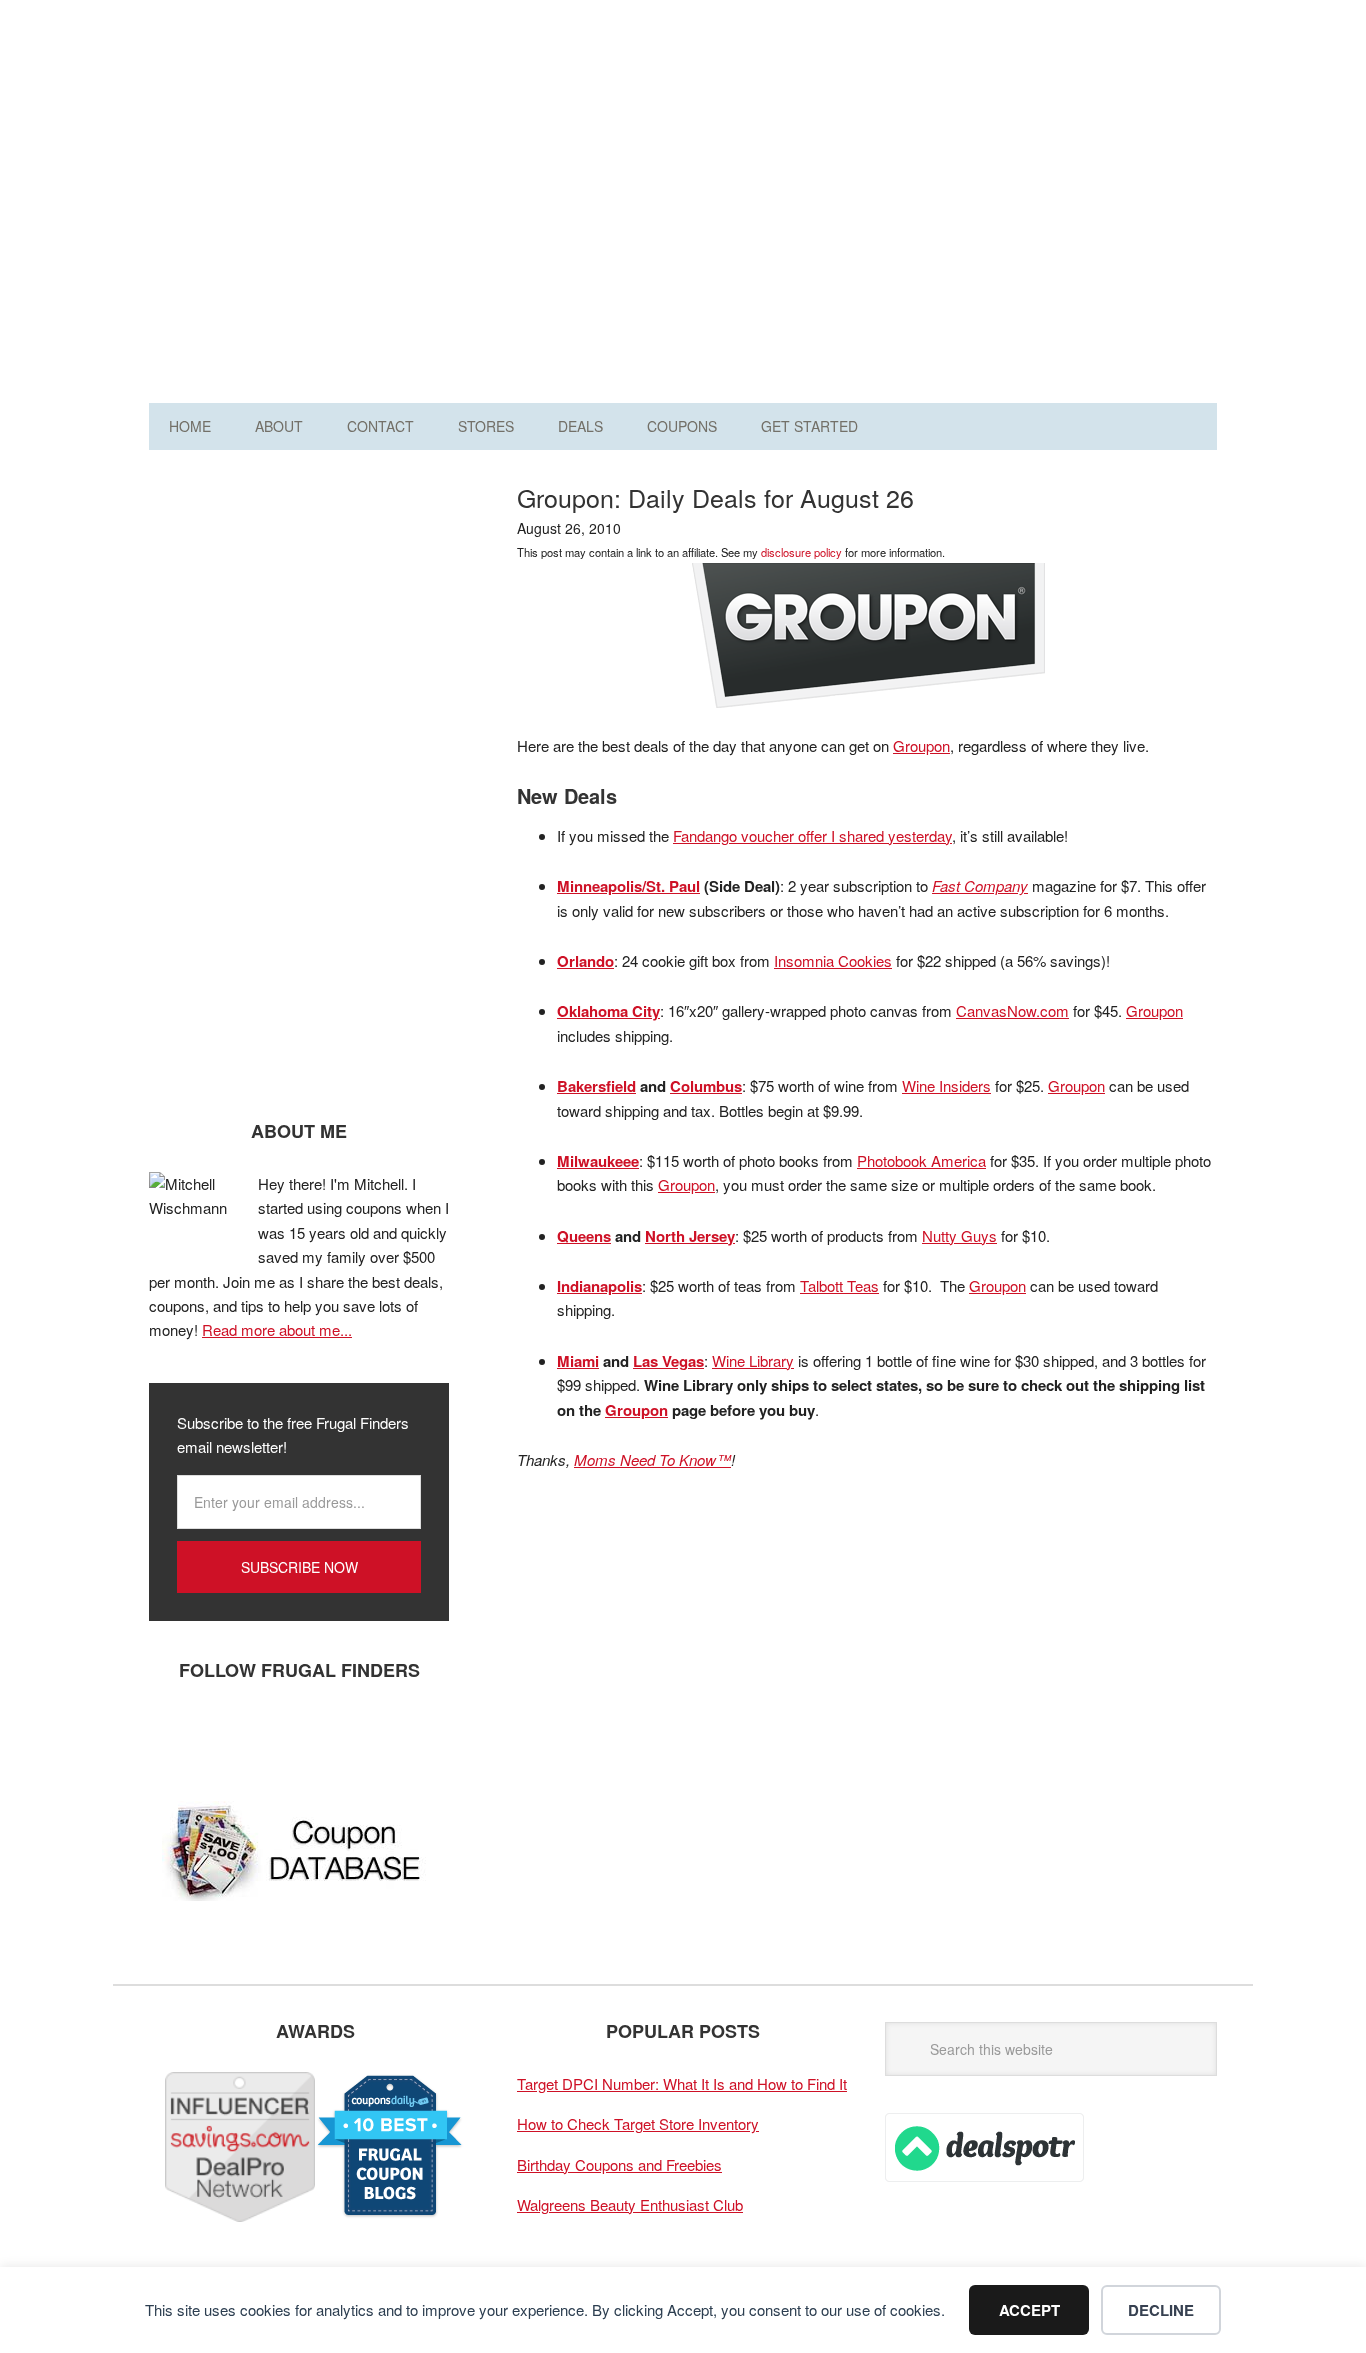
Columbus (706, 1086)
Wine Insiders (946, 1085)
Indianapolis (599, 1286)
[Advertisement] (853, 208)
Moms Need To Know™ (652, 1459)
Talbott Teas (839, 1285)
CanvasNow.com (1012, 1010)
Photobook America (921, 1160)
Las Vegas (668, 1361)
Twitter (234, 1736)
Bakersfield (596, 1086)
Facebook (174, 1736)
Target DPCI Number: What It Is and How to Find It (682, 2083)
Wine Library (753, 1360)
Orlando (585, 961)
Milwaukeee (598, 1161)
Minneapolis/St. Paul (628, 886)
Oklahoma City (608, 1011)
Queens (584, 1236)
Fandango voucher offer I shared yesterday (812, 835)
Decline (1161, 2310)
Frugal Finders (262, 113)
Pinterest (294, 1736)
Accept (1029, 2310)
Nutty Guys (959, 1235)
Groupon (921, 745)
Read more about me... (277, 1329)
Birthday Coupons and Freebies (619, 2164)
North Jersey (690, 1236)
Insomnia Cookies (833, 960)
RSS (354, 1736)
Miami (578, 1361)
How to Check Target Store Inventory (638, 2123)
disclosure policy (801, 552)
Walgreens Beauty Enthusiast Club (630, 2204)
